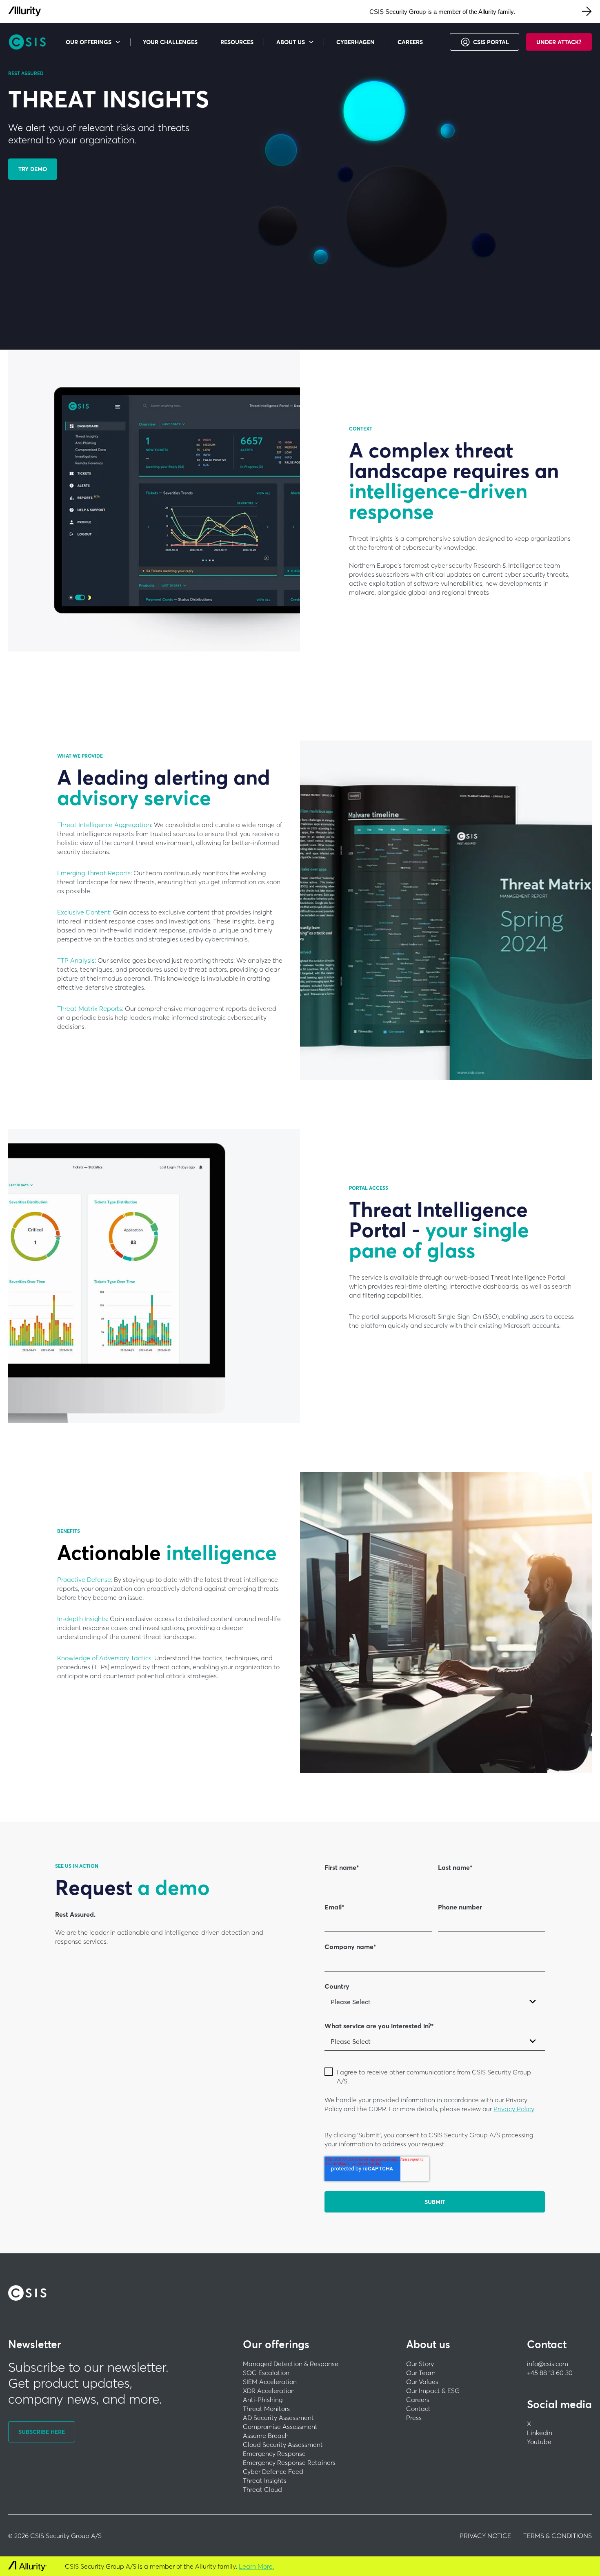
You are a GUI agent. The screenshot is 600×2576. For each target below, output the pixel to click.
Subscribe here (42, 2432)
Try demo (33, 169)
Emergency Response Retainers (289, 2462)
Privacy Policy (514, 2109)
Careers (410, 42)
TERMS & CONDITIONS (558, 2536)
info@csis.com (548, 2364)
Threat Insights (265, 2480)
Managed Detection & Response (291, 2364)
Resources (237, 42)
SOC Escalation (266, 2373)
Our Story (420, 2364)
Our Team (421, 2373)
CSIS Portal (491, 42)
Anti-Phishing (263, 2400)
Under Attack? (559, 42)
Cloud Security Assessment (283, 2444)
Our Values (422, 2382)
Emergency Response (274, 2453)
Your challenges (170, 42)
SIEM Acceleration (270, 2382)
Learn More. (256, 2566)
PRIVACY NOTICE (485, 2536)
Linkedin (540, 2433)
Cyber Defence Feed (273, 2471)
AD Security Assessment (278, 2418)
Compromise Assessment (280, 2427)
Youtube (539, 2442)
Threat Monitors (266, 2409)
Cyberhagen (356, 42)
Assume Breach (266, 2435)
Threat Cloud (262, 2489)
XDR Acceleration (269, 2391)
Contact (418, 2409)
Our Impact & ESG (433, 2391)
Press (414, 2418)
